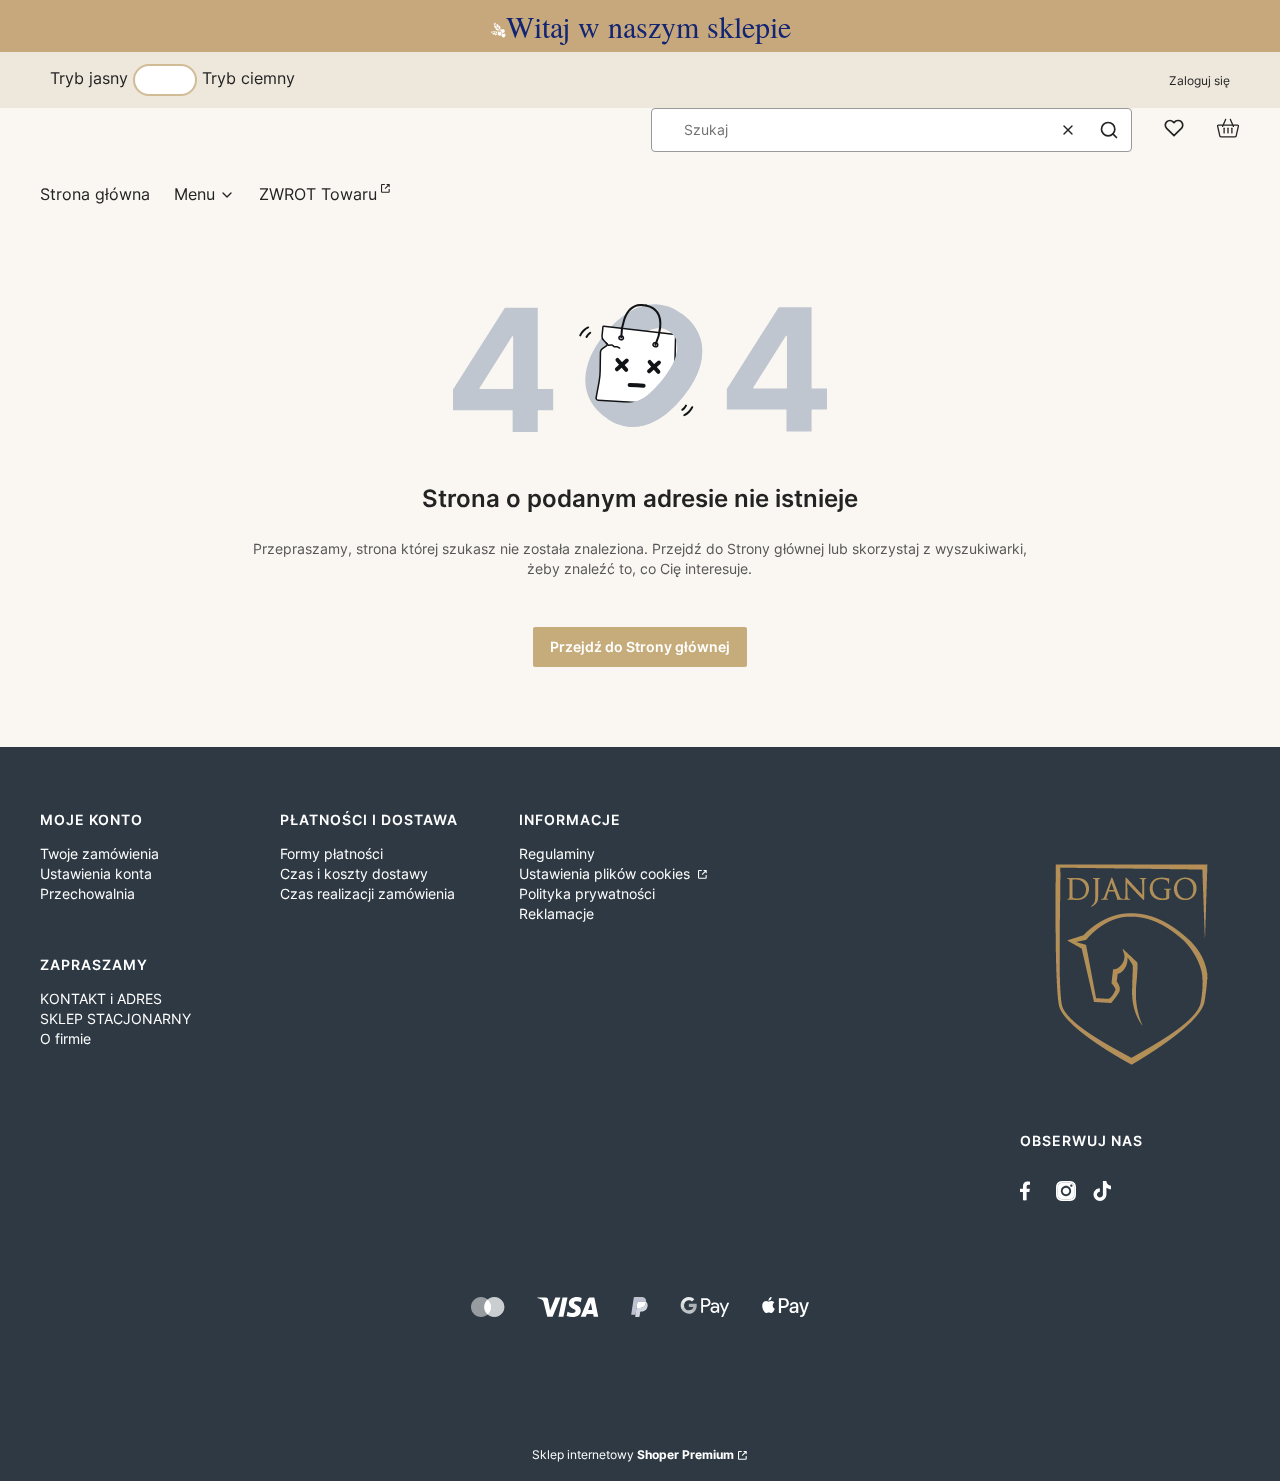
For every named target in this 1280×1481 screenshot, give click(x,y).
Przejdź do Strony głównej (640, 646)
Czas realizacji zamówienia (367, 893)
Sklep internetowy (633, 1454)
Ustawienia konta (96, 873)
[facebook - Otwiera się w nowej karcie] (1030, 1191)
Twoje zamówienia (99, 853)
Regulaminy (557, 853)
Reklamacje (556, 913)
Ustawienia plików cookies (606, 873)
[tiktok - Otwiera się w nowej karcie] (1102, 1191)
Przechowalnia (87, 893)
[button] (1109, 130)
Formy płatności (331, 853)
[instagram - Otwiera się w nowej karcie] (1066, 1191)
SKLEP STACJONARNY (115, 1018)
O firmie (65, 1038)
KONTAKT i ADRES (101, 998)
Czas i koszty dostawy (354, 873)
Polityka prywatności (587, 893)
